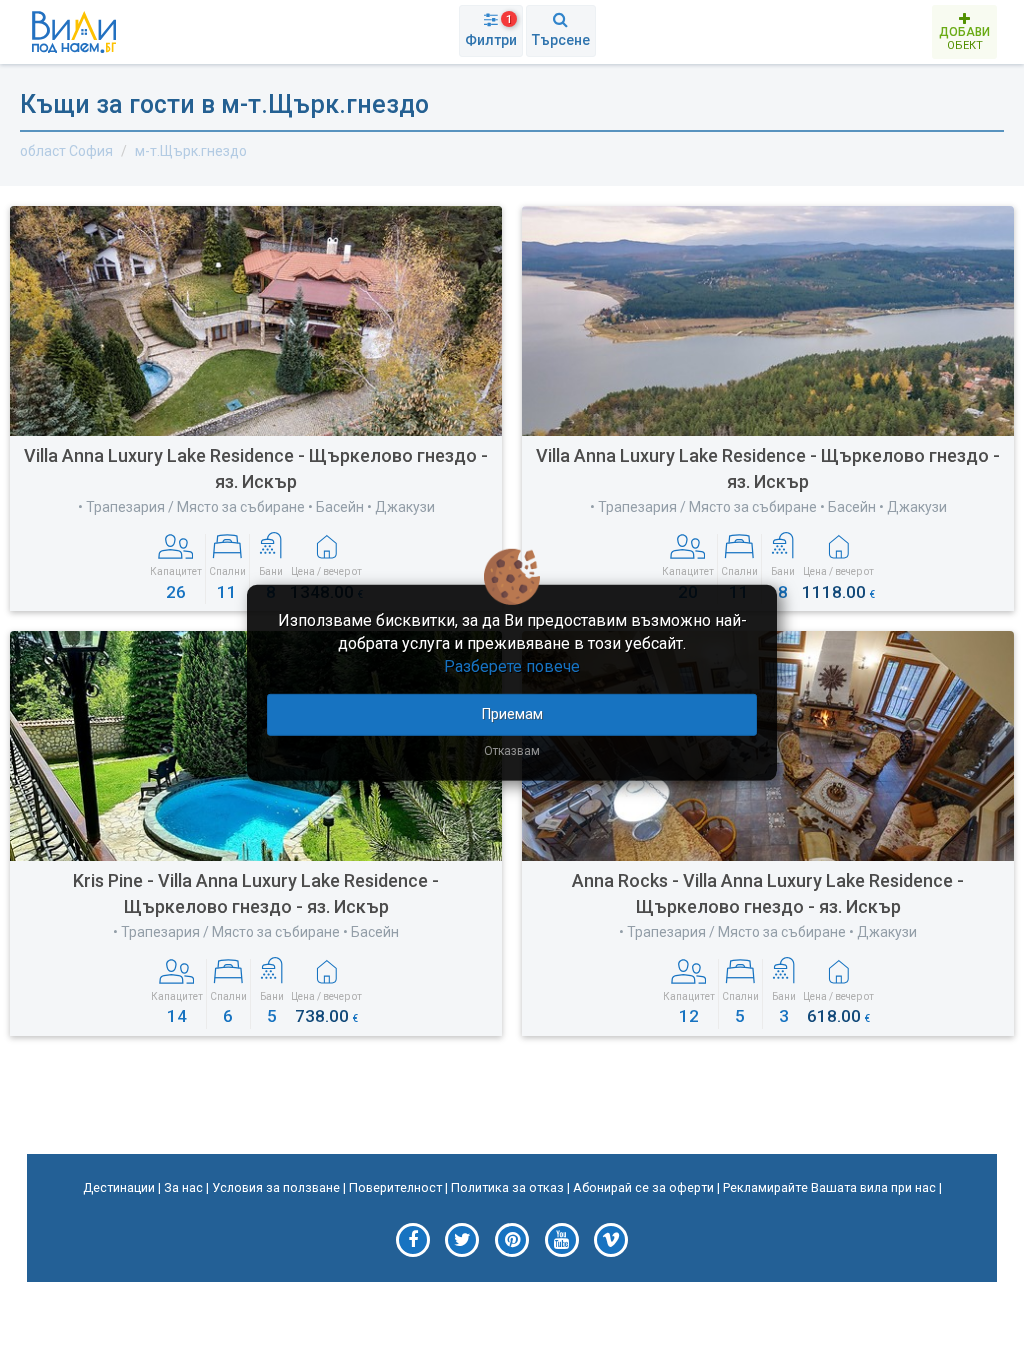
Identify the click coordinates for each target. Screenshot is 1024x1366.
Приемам (512, 713)
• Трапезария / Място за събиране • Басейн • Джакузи (256, 507)
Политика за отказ (507, 1187)
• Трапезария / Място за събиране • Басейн (256, 932)
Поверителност (395, 1187)
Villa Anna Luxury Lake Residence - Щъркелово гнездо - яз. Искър (256, 468)
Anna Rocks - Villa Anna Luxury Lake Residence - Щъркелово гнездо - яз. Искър (768, 893)
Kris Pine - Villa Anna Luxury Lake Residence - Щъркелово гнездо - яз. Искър (256, 893)
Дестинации (119, 1187)
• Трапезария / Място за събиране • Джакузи (768, 932)
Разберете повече (512, 666)
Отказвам (512, 750)
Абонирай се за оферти (643, 1187)
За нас (183, 1187)
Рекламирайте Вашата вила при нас (829, 1187)
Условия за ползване (276, 1187)
